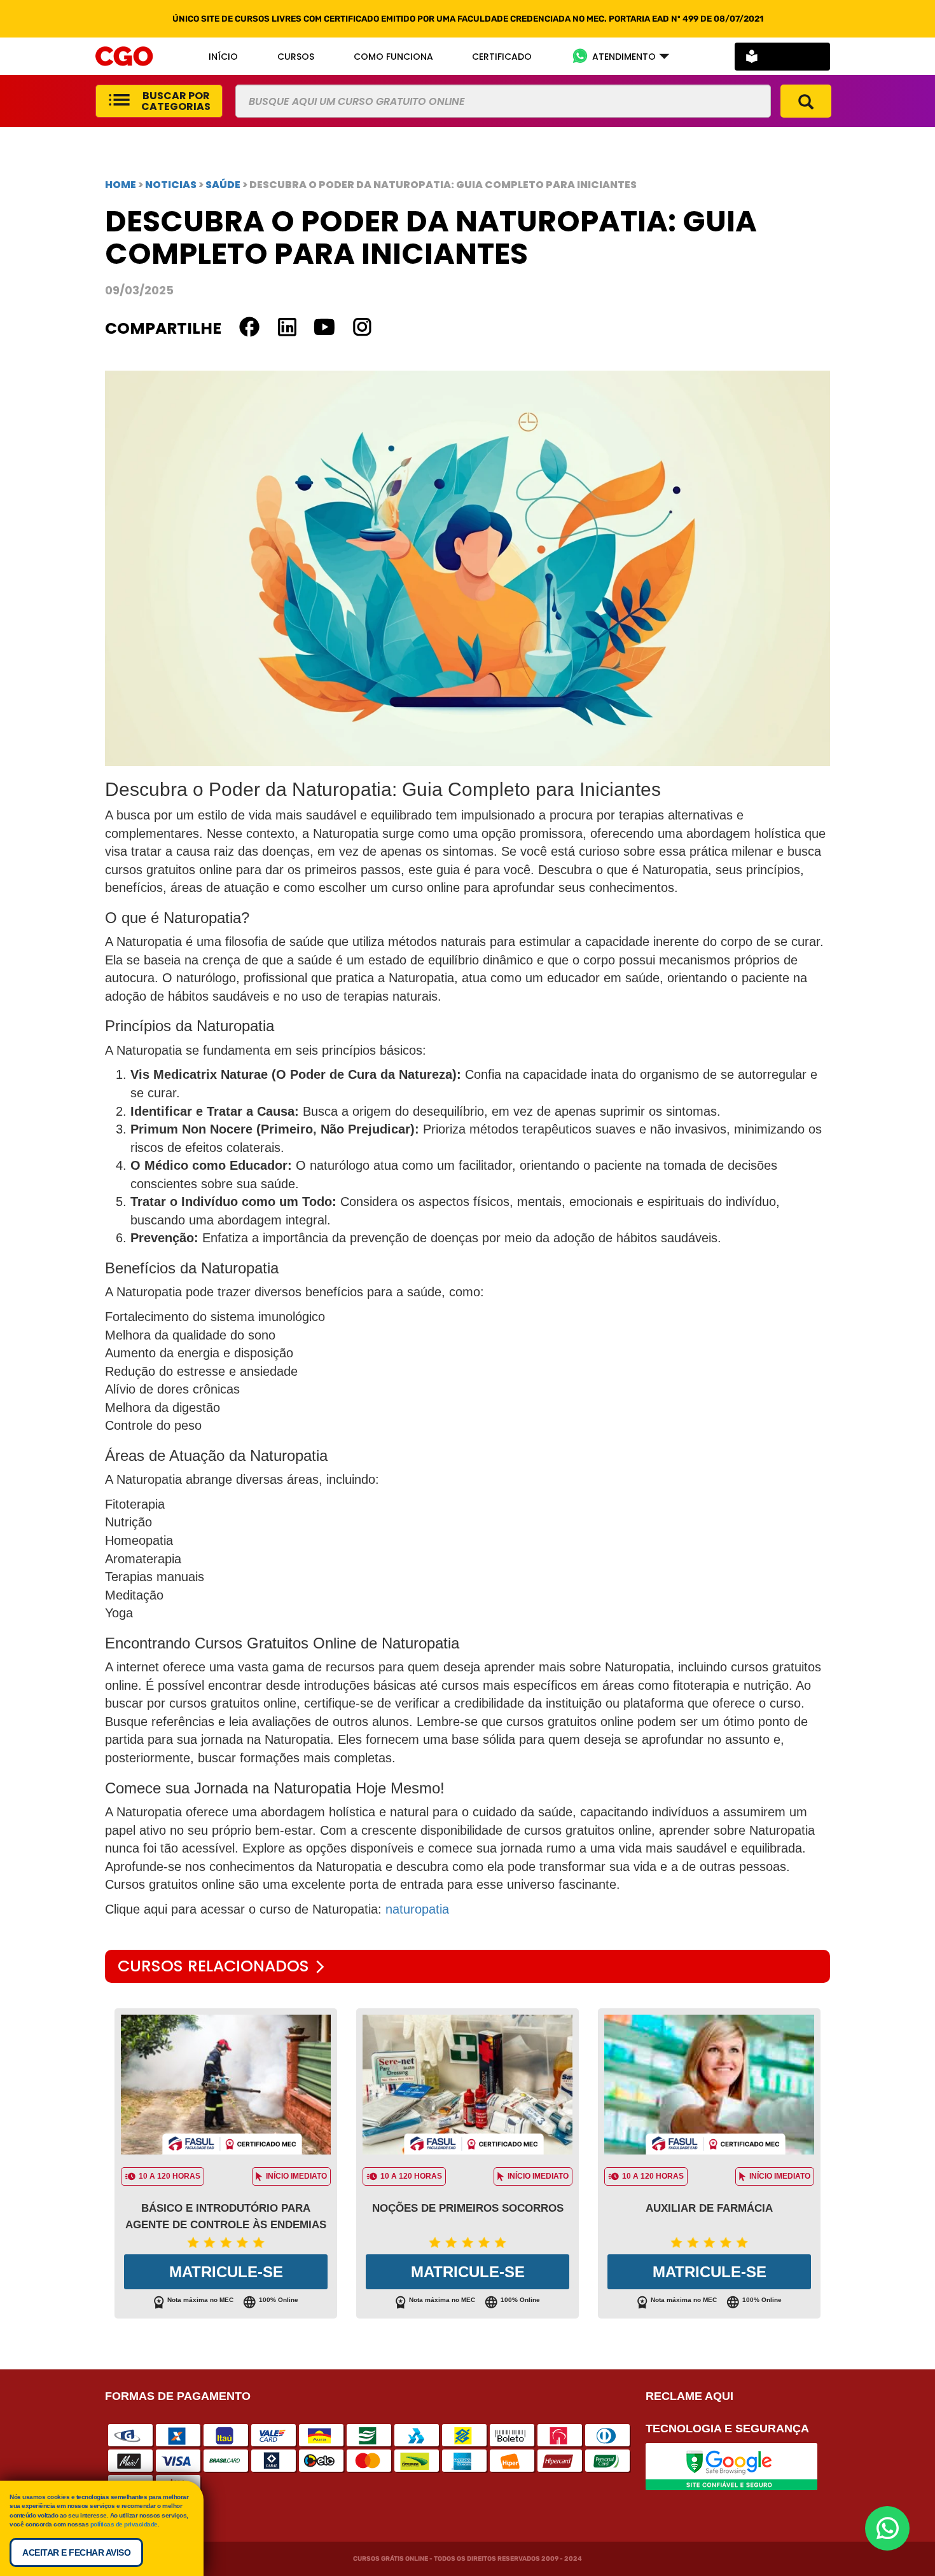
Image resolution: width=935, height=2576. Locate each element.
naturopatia (417, 1909)
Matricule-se (226, 2272)
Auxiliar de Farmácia (709, 2208)
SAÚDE (224, 185)
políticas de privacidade (124, 2524)
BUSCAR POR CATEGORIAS (176, 101)
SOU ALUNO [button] (792, 56)
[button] (620, 56)
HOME (121, 185)
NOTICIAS (171, 185)
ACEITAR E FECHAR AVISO (76, 2552)
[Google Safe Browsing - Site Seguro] (731, 2466)
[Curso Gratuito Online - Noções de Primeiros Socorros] (468, 2085)
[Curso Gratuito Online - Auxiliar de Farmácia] (709, 2085)
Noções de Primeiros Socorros (468, 2208)
